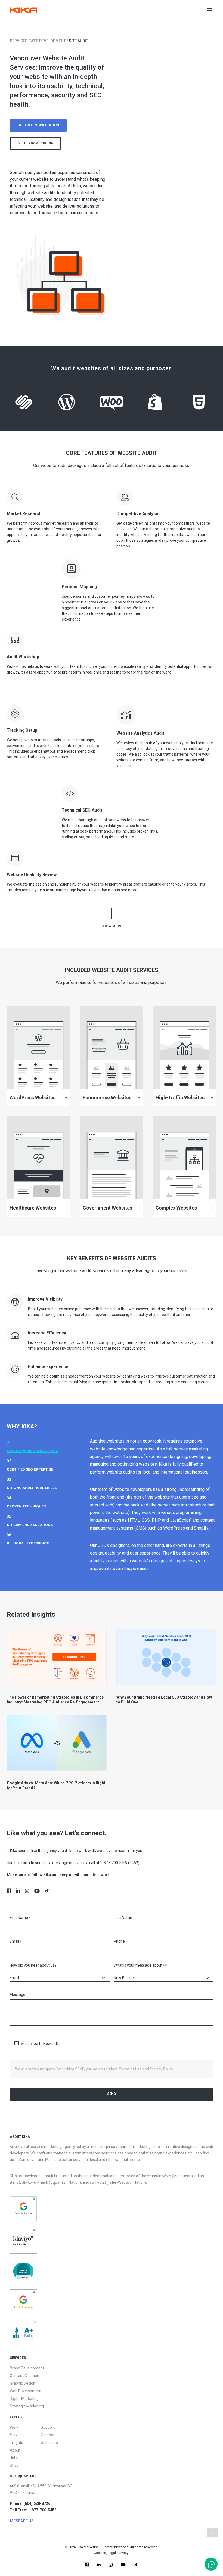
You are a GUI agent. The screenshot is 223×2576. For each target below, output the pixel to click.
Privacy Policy (162, 2069)
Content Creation (24, 2376)
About (15, 2450)
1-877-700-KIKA (114, 1863)
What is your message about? (140, 1965)
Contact (48, 2435)
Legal (112, 2553)
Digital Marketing (24, 2399)
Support (48, 2427)
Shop (14, 2465)
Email (16, 1941)
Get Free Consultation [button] (38, 125)
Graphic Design (23, 2383)
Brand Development (27, 2368)
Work (14, 2427)
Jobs (14, 2458)
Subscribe (49, 2443)
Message (19, 1995)
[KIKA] (24, 10)
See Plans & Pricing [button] (35, 143)
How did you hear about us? (33, 1965)
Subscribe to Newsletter (41, 2044)
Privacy (123, 2553)
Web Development (48, 41)
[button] (215, 10)
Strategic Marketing (27, 2406)
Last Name (124, 1918)
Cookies (100, 2553)
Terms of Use (130, 2069)
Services (19, 41)
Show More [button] (112, 926)
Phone (119, 1941)
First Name (20, 1918)
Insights (16, 2443)
